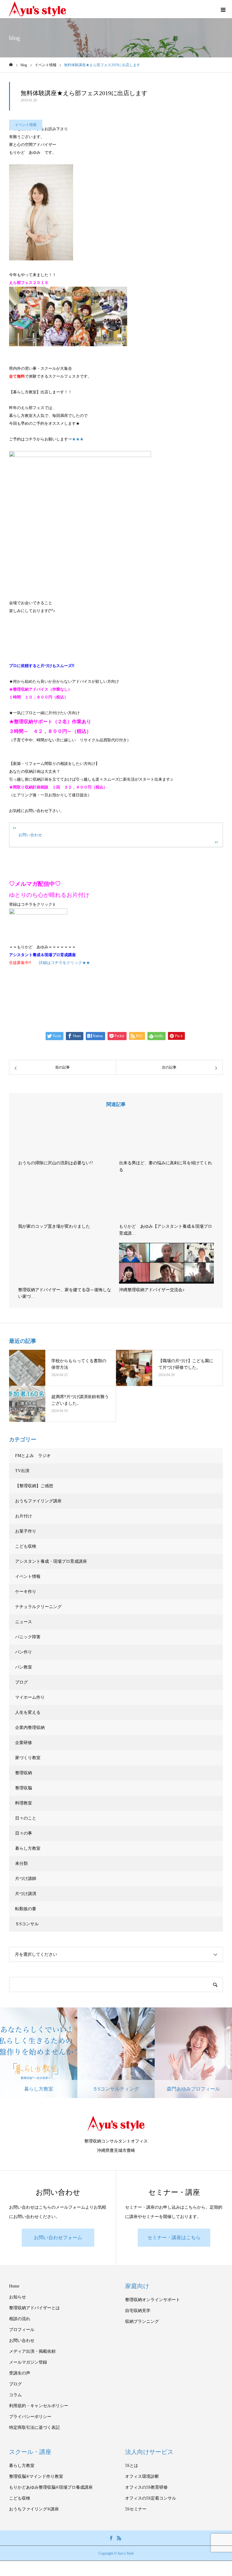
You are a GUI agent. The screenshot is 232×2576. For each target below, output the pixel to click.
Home (14, 2286)
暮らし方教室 (28, 1848)
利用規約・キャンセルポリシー (39, 2406)
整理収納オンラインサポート (153, 2300)
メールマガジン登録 (28, 2362)
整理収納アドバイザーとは (34, 2308)
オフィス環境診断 (142, 2476)
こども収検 (26, 1546)
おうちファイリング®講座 (34, 2509)
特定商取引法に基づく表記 (34, 2428)
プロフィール (22, 2330)
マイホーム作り (30, 1697)
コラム (15, 2395)
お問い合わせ (30, 835)
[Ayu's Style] (37, 9)
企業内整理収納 (30, 1728)
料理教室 (24, 1803)
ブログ (21, 1682)
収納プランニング (142, 2321)
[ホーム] (11, 65)
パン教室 (24, 1667)
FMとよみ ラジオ (33, 1456)
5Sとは (132, 2466)
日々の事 (24, 1833)
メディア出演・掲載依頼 (32, 2351)
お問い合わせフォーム (58, 2237)
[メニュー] (223, 9)
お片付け (24, 1516)
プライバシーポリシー (30, 2417)
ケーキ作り (26, 1592)
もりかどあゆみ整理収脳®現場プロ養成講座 (51, 2487)
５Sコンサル (27, 1924)
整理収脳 (24, 1788)
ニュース (24, 1622)
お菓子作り (26, 1531)
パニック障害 (28, 1637)
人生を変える (28, 1712)
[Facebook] (111, 2538)
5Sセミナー (136, 2509)
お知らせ (18, 2297)
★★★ (78, 439)
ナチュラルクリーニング (38, 1607)
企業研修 (24, 1743)
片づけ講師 (26, 1879)
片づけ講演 (26, 1894)
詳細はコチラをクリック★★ (64, 963)
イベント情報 (26, 125)
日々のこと (26, 1818)
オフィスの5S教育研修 (146, 2487)
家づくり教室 (28, 1758)
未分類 (21, 1863)
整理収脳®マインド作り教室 (36, 2476)
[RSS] (119, 2538)
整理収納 (24, 1773)
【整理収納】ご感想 (34, 1486)
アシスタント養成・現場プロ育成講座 (51, 1561)
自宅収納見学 (138, 2311)
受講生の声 (20, 2373)
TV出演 (22, 1471)
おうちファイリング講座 (38, 1501)
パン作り (24, 1652)
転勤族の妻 (26, 1909)
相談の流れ (20, 2319)
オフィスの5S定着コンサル (151, 2498)
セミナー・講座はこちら (174, 2237)
